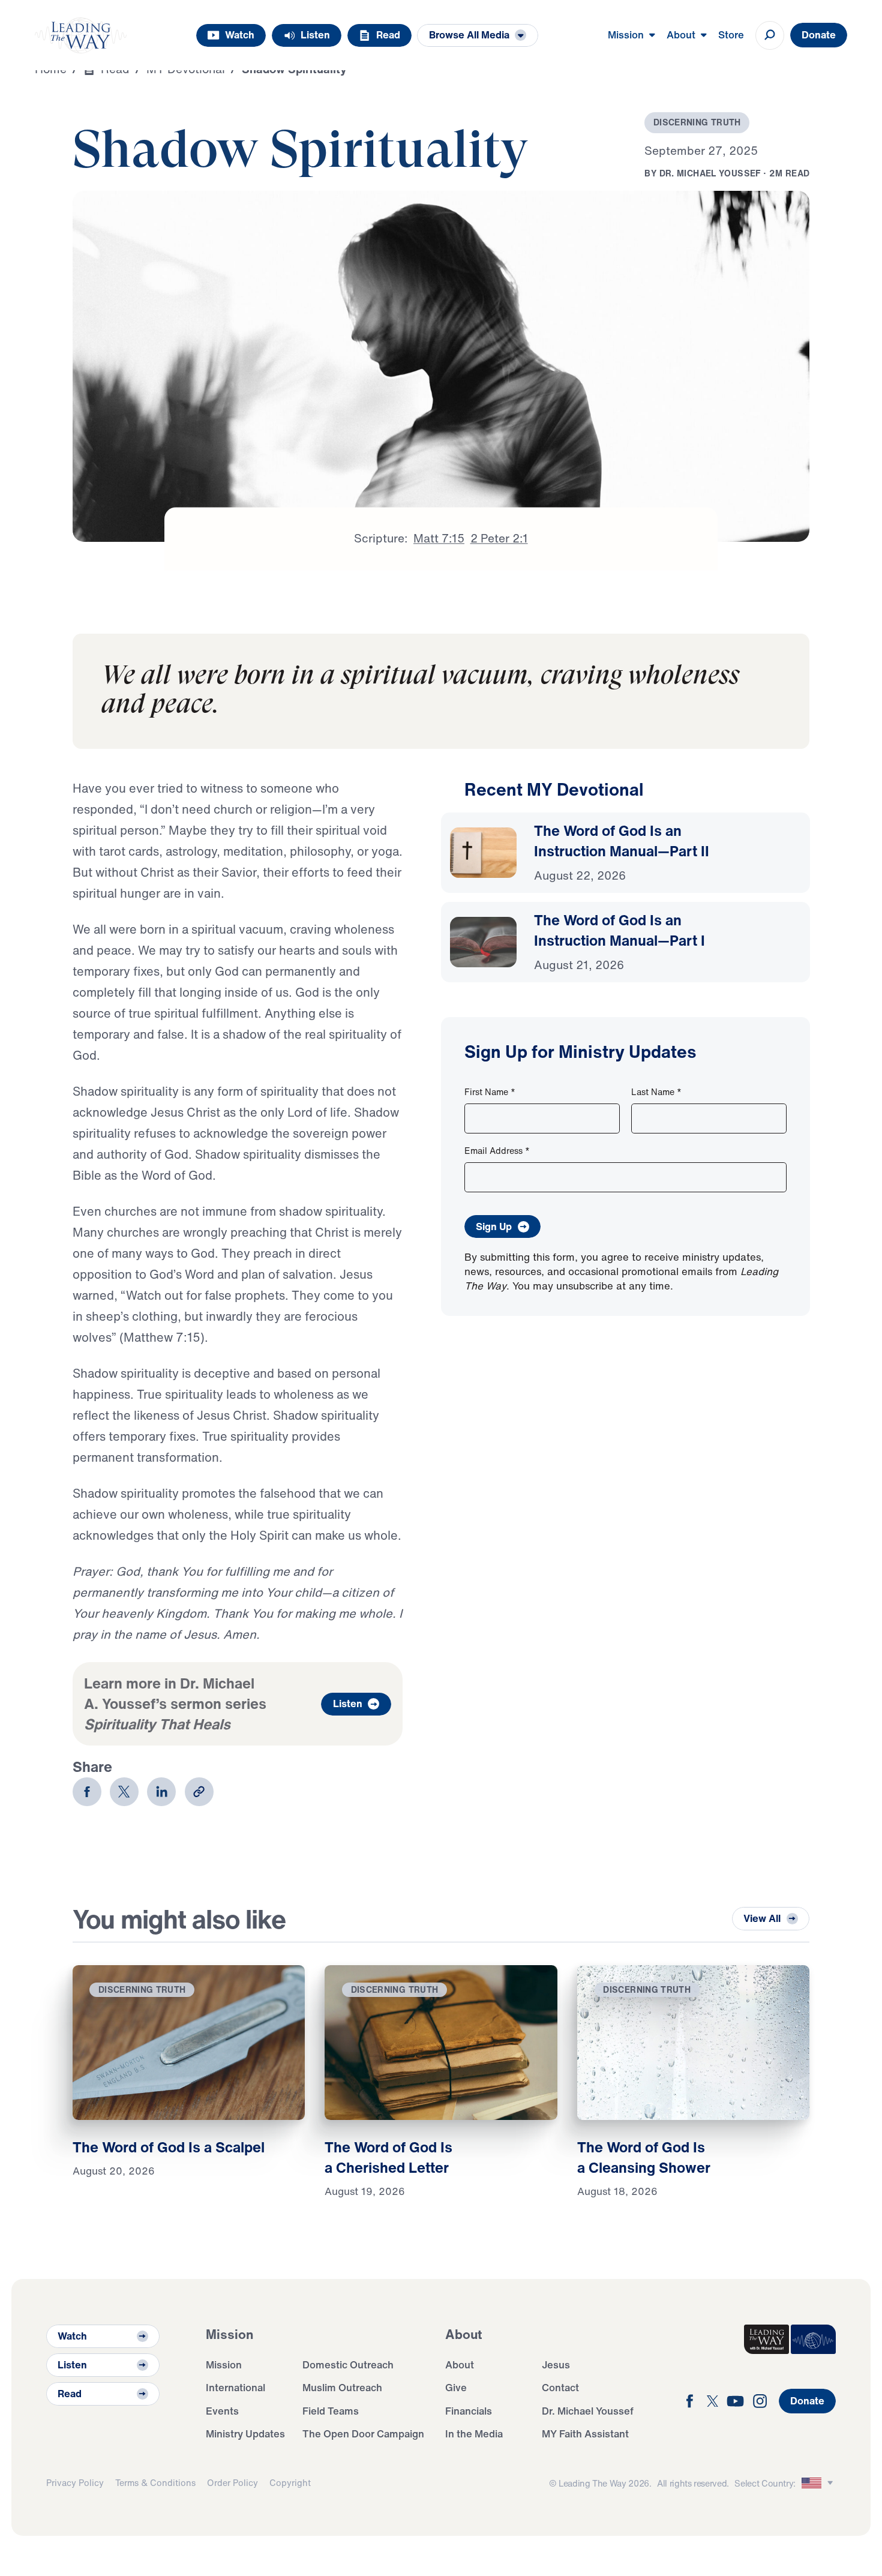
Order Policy (232, 2483)
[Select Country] (819, 2483)
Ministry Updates (245, 2433)
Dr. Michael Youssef (588, 2411)
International (235, 2387)
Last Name (656, 1092)
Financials (469, 2411)
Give (456, 2387)
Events (222, 2411)
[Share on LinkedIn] (161, 1792)
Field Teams (331, 2411)
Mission (224, 2364)
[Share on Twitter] (124, 1792)
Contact (560, 2387)
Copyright (290, 2483)
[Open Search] (770, 35)
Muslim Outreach (342, 2387)
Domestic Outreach (348, 2364)
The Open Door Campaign (363, 2433)
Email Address (497, 1151)
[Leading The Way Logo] (81, 35)
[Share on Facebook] (87, 1792)
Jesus (556, 2364)
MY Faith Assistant (585, 2433)
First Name (490, 1092)
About (460, 2364)
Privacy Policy (75, 2483)
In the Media (474, 2433)
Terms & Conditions (155, 2483)
